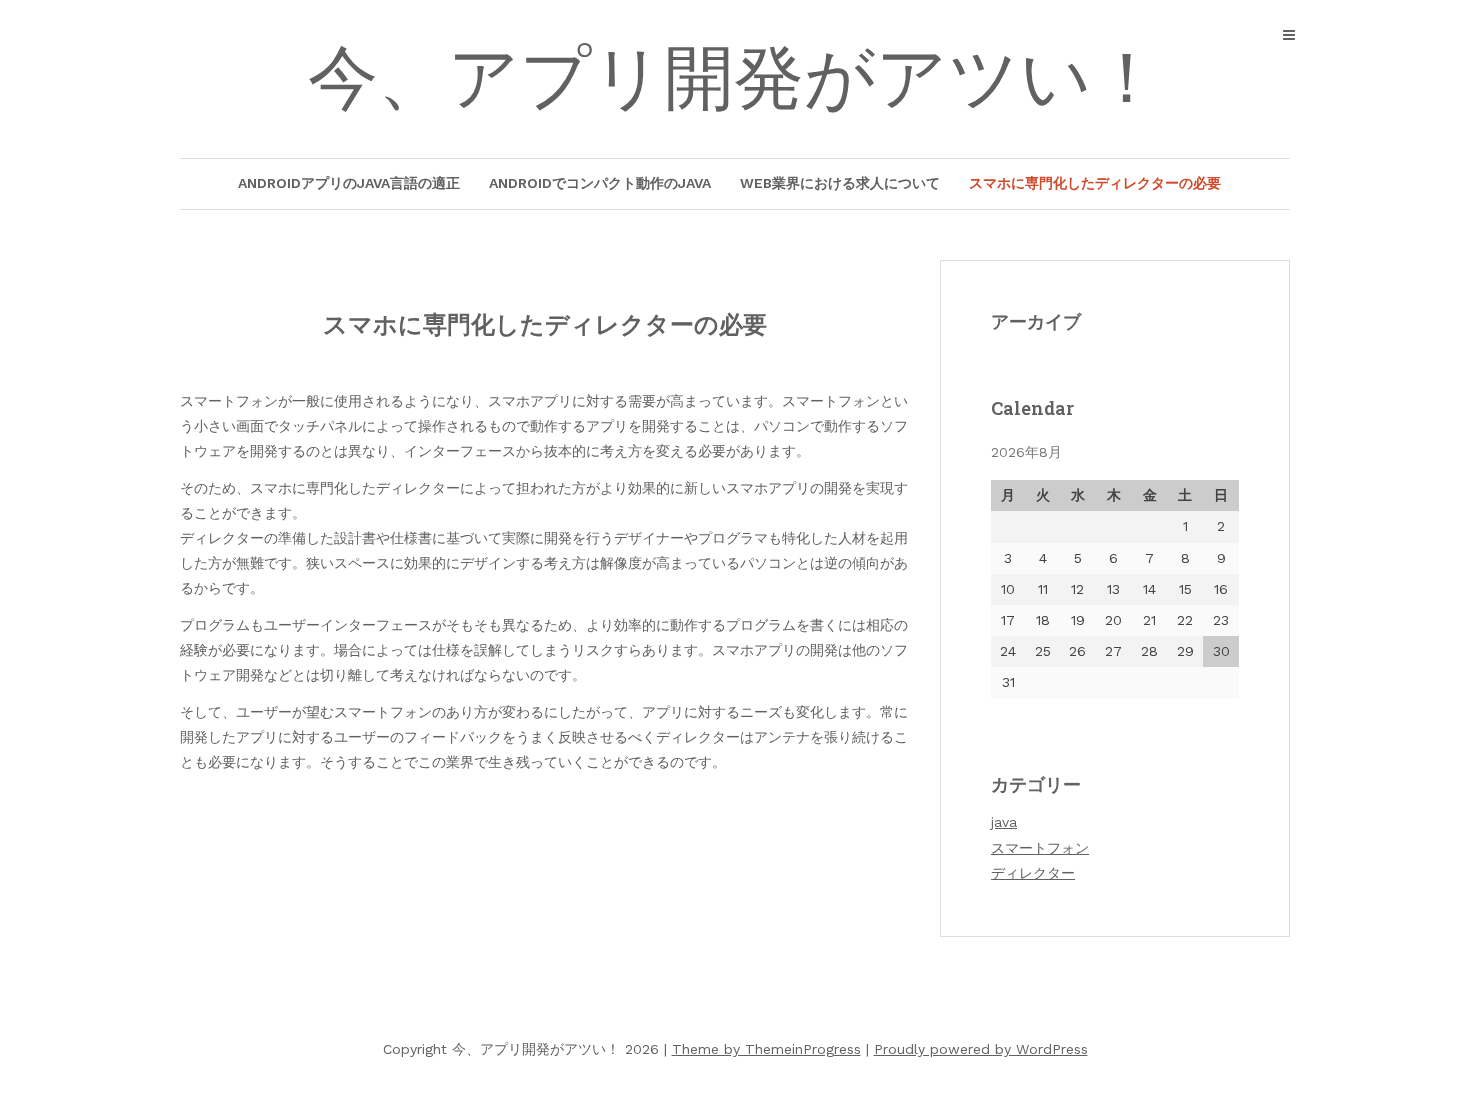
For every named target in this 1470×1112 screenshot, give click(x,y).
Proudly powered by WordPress (981, 1049)
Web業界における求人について (840, 183)
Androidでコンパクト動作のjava (600, 183)
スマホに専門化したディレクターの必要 (1095, 183)
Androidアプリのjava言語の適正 (349, 183)
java (1004, 822)
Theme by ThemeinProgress (766, 1049)
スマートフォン (1040, 848)
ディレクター (1033, 873)
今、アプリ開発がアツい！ (735, 78)
